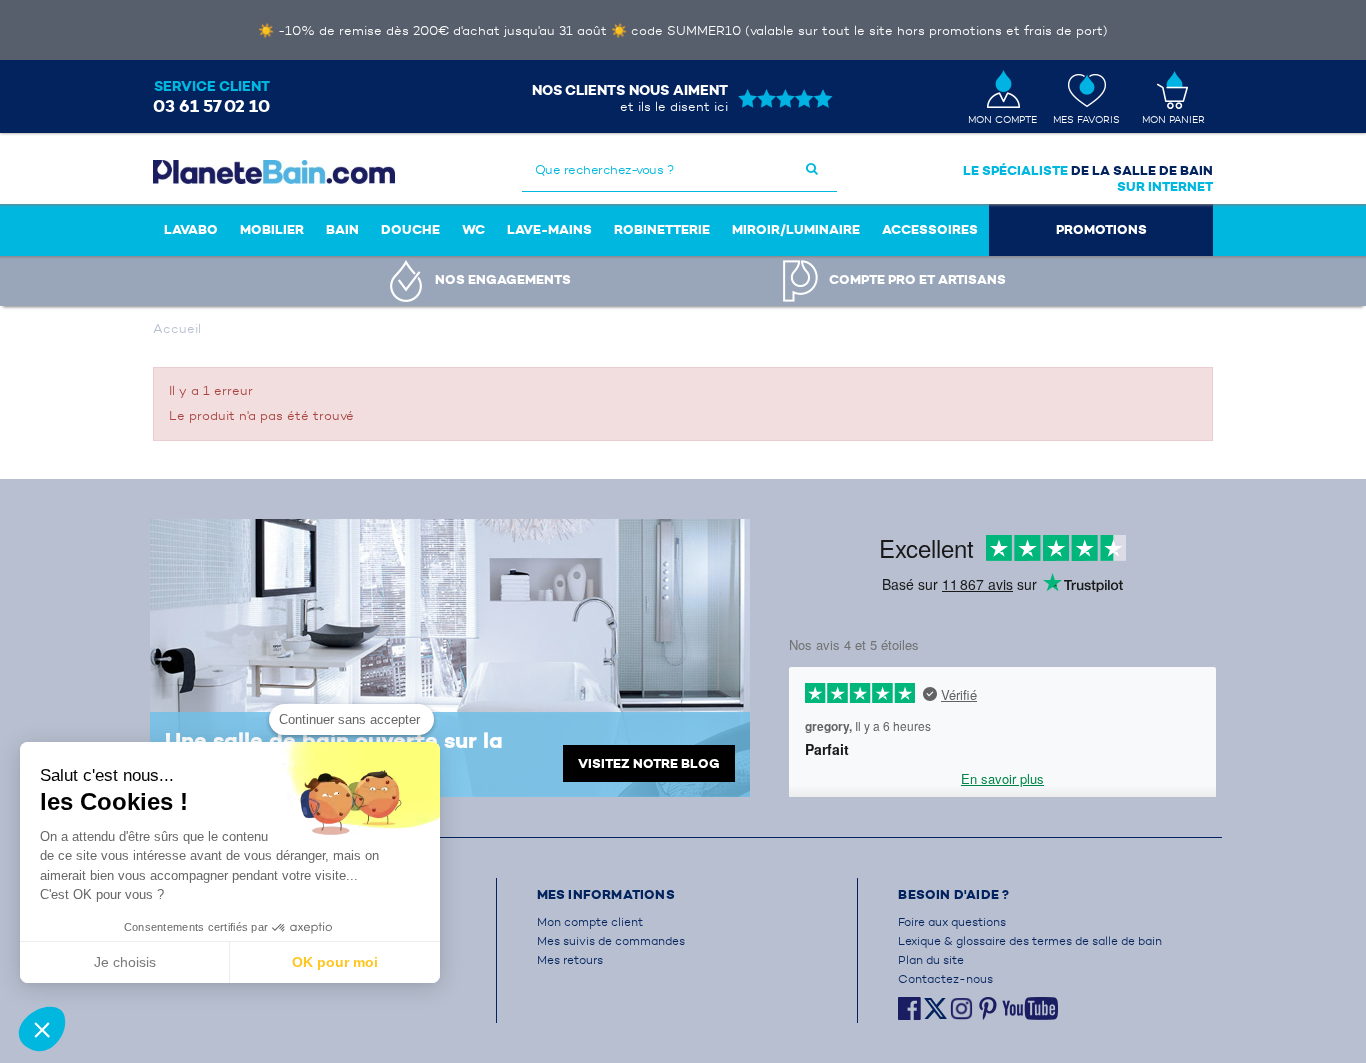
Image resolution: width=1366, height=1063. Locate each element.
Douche (410, 229)
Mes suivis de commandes (611, 940)
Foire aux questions (952, 921)
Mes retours (570, 959)
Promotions (1101, 229)
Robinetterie (662, 229)
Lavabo (191, 229)
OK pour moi (335, 962)
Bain (342, 229)
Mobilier (272, 229)
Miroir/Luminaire (796, 229)
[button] (42, 1029)
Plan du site (931, 959)
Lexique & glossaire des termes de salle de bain (1030, 940)
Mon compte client (590, 921)
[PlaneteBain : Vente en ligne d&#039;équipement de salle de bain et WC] (274, 171)
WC (473, 229)
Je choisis (125, 962)
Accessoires (930, 229)
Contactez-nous (945, 978)
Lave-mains (549, 229)
